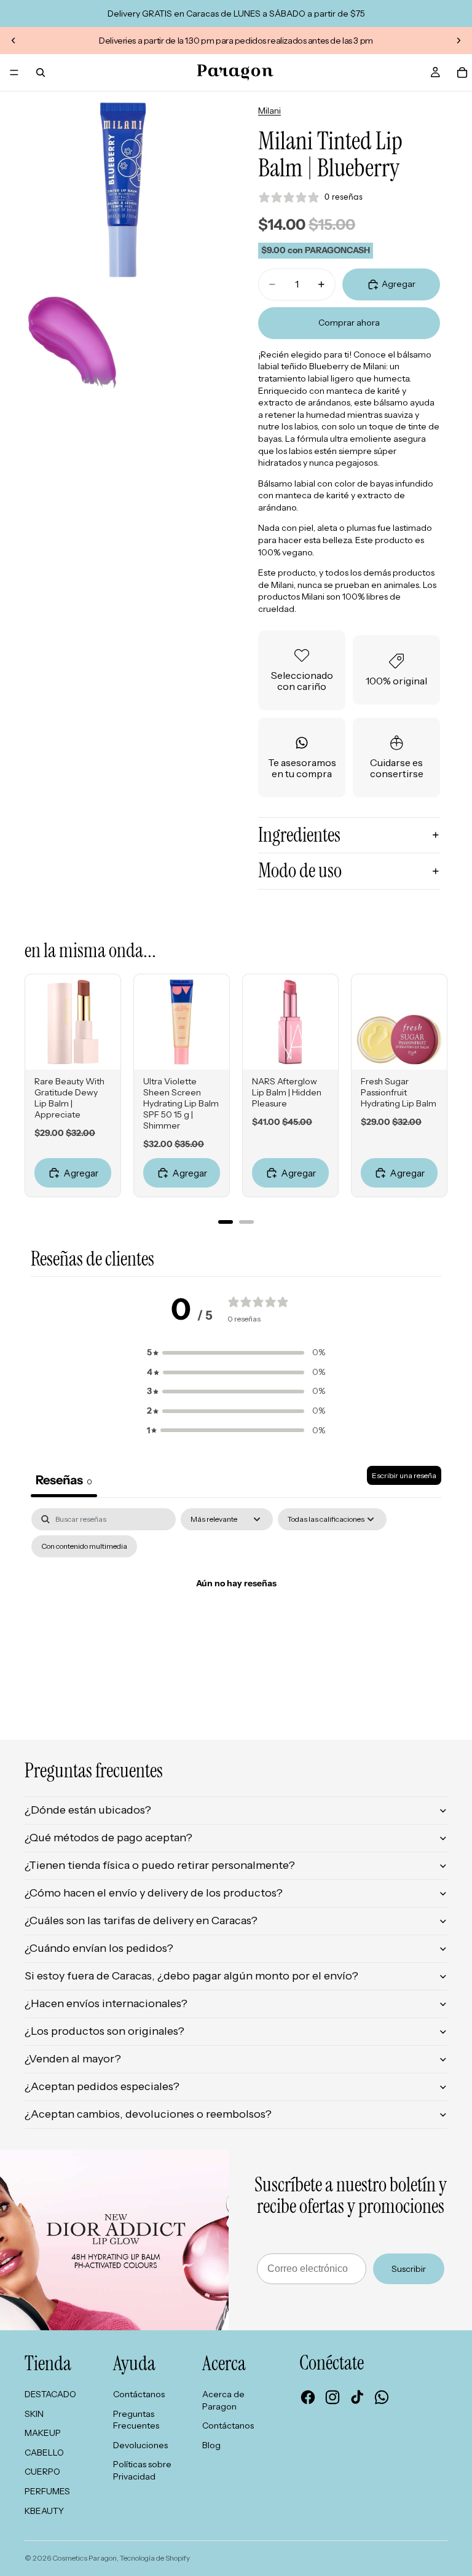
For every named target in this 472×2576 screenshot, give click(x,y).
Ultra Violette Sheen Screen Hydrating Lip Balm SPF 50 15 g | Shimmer (181, 1103)
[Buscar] (41, 72)
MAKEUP (43, 2433)
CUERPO (42, 2472)
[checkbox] (84, 1546)
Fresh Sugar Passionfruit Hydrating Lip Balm (399, 1092)
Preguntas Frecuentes (136, 2420)
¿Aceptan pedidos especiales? (102, 2086)
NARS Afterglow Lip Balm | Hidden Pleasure (287, 1092)
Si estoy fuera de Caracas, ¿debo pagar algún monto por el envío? (191, 1976)
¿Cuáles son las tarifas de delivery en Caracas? (141, 1920)
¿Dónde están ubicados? (88, 1810)
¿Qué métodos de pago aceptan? (108, 1838)
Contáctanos (139, 2394)
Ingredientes (299, 835)
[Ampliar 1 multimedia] (123, 190)
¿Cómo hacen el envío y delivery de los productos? (154, 1893)
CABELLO (44, 2453)
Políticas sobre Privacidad (142, 2470)
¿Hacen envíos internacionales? (106, 2003)
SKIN (34, 2414)
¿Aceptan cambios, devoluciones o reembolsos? (148, 2114)
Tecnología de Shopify (155, 2558)
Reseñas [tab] (64, 1480)
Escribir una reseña (404, 1475)
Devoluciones (140, 2445)
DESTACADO (50, 2394)
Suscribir (409, 2269)
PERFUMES (47, 2491)
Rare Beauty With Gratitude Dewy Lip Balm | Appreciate (69, 1098)
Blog (211, 2445)
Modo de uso (300, 871)
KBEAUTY (44, 2511)
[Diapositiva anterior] (14, 41)
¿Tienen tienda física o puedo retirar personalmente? (160, 1865)
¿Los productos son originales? (104, 2031)
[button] (236, 1353)
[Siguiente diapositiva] (458, 41)
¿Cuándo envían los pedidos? (99, 1948)
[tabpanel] (236, 1612)
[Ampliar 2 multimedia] (72, 343)
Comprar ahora (349, 323)
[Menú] (14, 72)
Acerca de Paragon (223, 2400)
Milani (269, 111)
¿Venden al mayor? (73, 2059)
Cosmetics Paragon (85, 2558)
